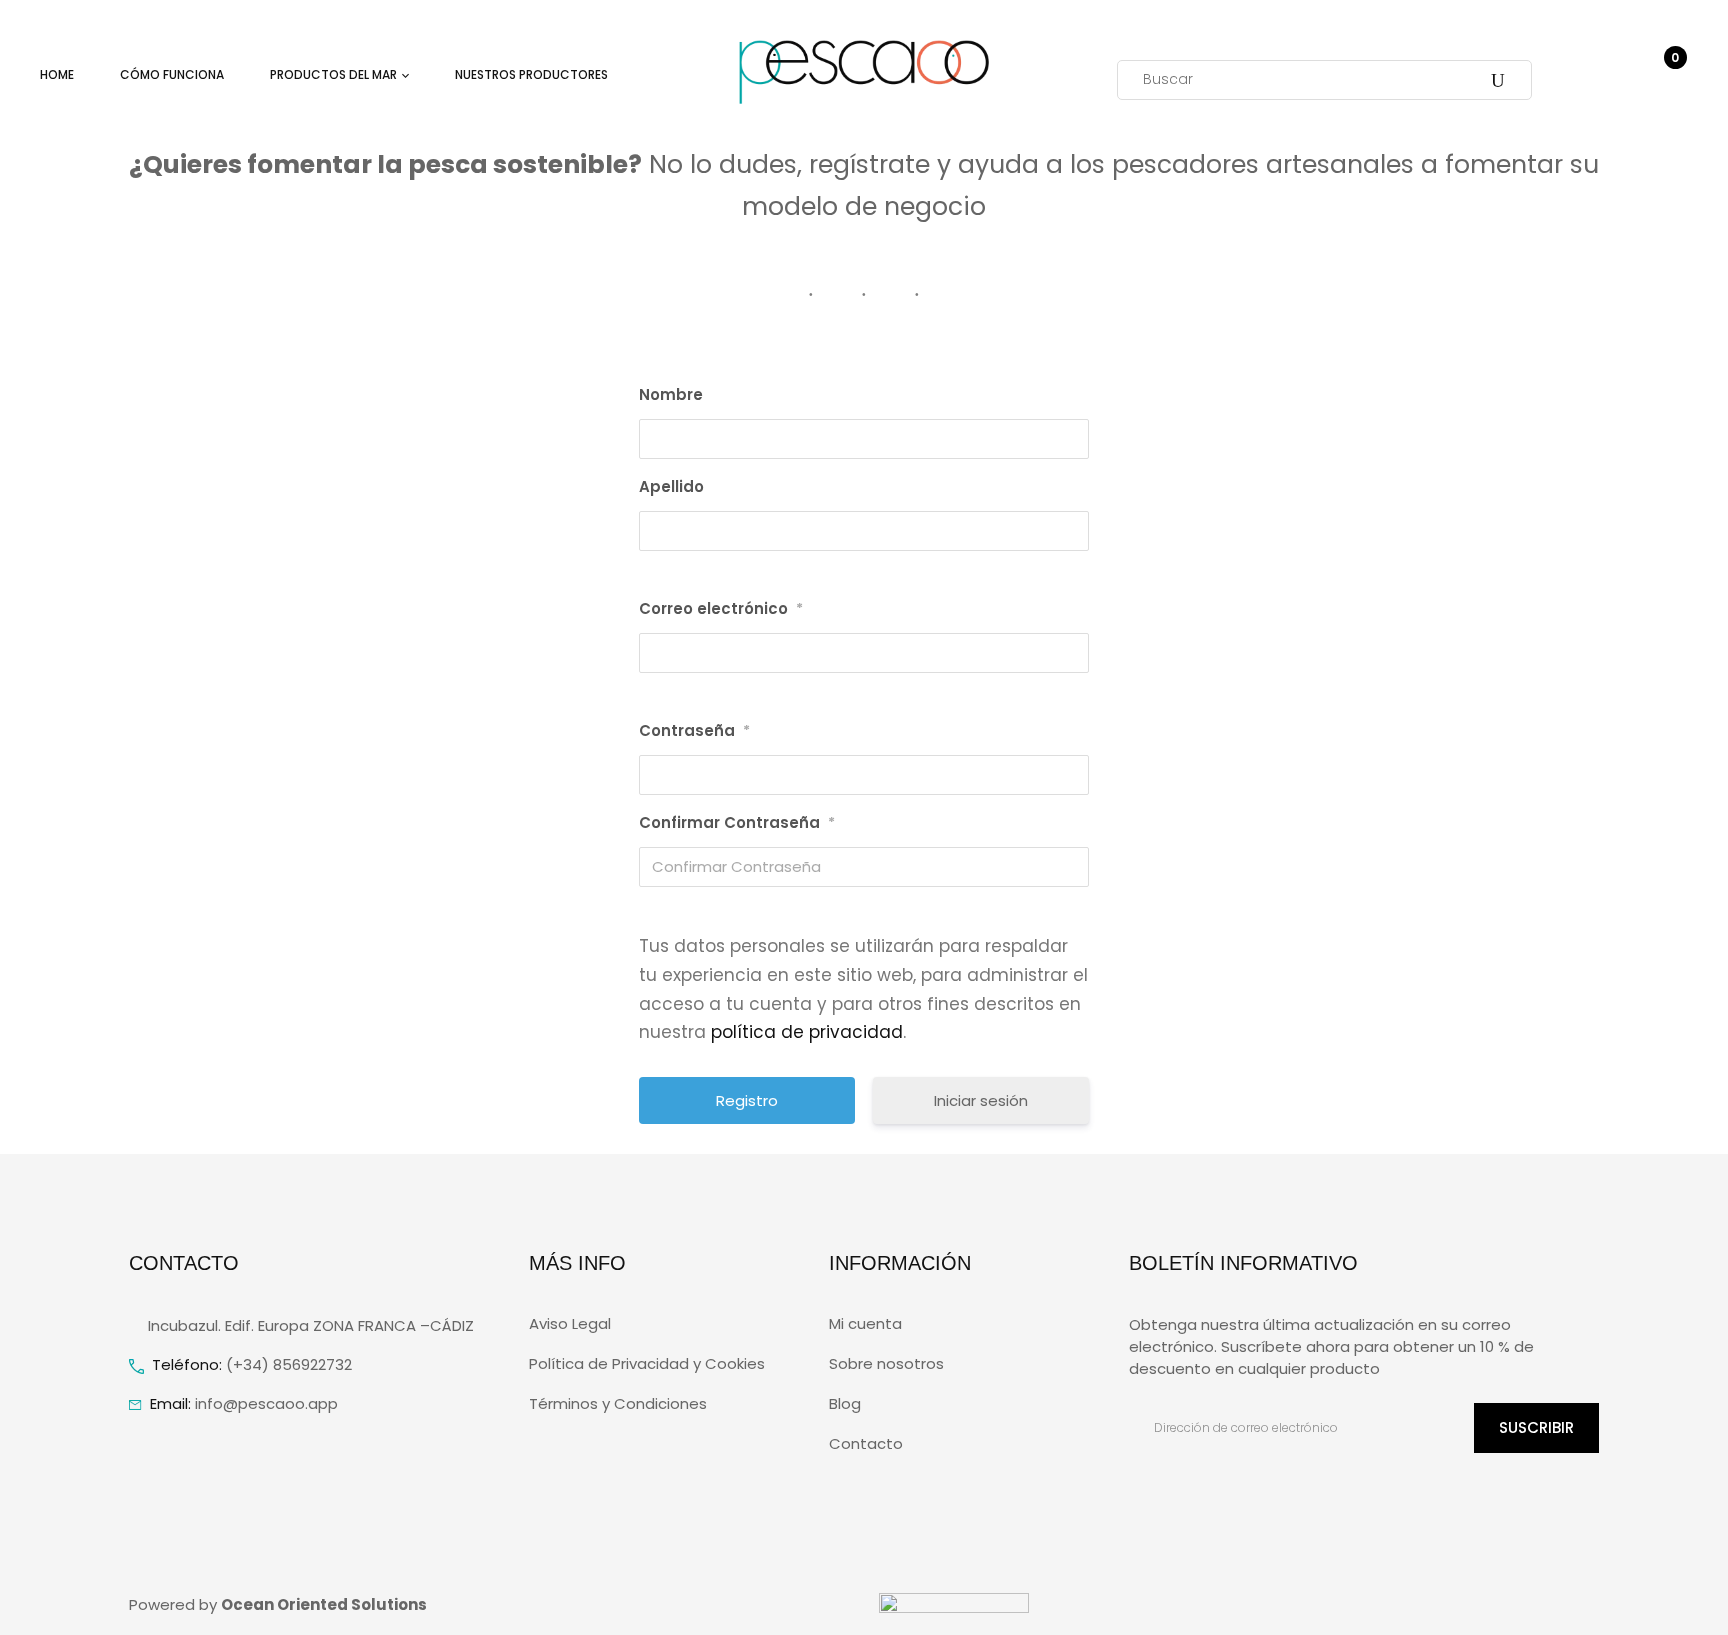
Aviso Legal (570, 1323)
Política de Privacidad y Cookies (647, 1363)
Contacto (866, 1443)
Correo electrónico (721, 608)
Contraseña (694, 730)
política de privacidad (807, 1032)
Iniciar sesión (981, 1100)
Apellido (671, 486)
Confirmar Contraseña (737, 822)
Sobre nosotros (886, 1363)
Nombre (671, 394)
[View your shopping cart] (1666, 79)
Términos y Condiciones (618, 1403)
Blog (845, 1403)
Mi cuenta (865, 1323)
